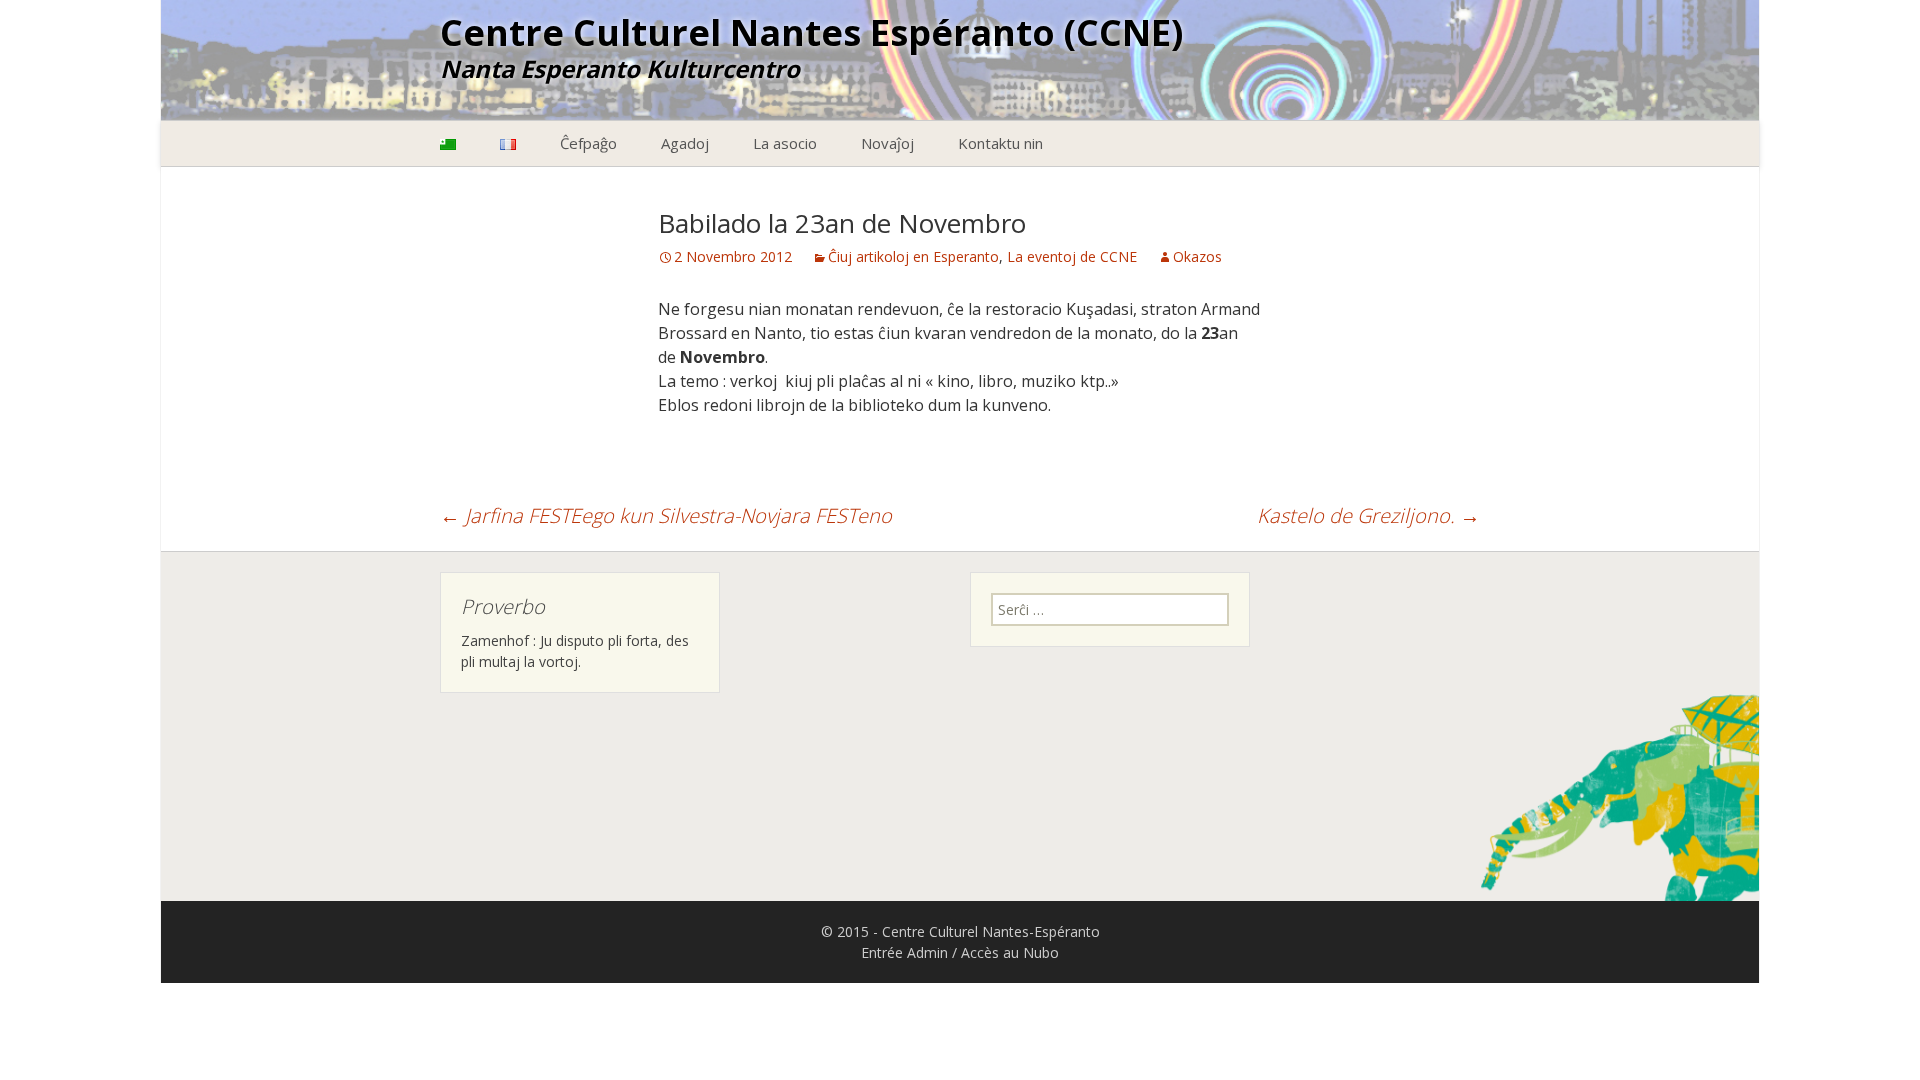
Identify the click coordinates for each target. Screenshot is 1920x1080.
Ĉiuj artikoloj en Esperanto (913, 256)
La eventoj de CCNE (1072, 256)
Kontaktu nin (1000, 143)
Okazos (1197, 256)
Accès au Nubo (1010, 952)
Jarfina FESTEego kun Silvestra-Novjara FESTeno (666, 515)
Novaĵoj (887, 143)
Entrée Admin (904, 952)
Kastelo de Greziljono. (1368, 515)
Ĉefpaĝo (588, 143)
